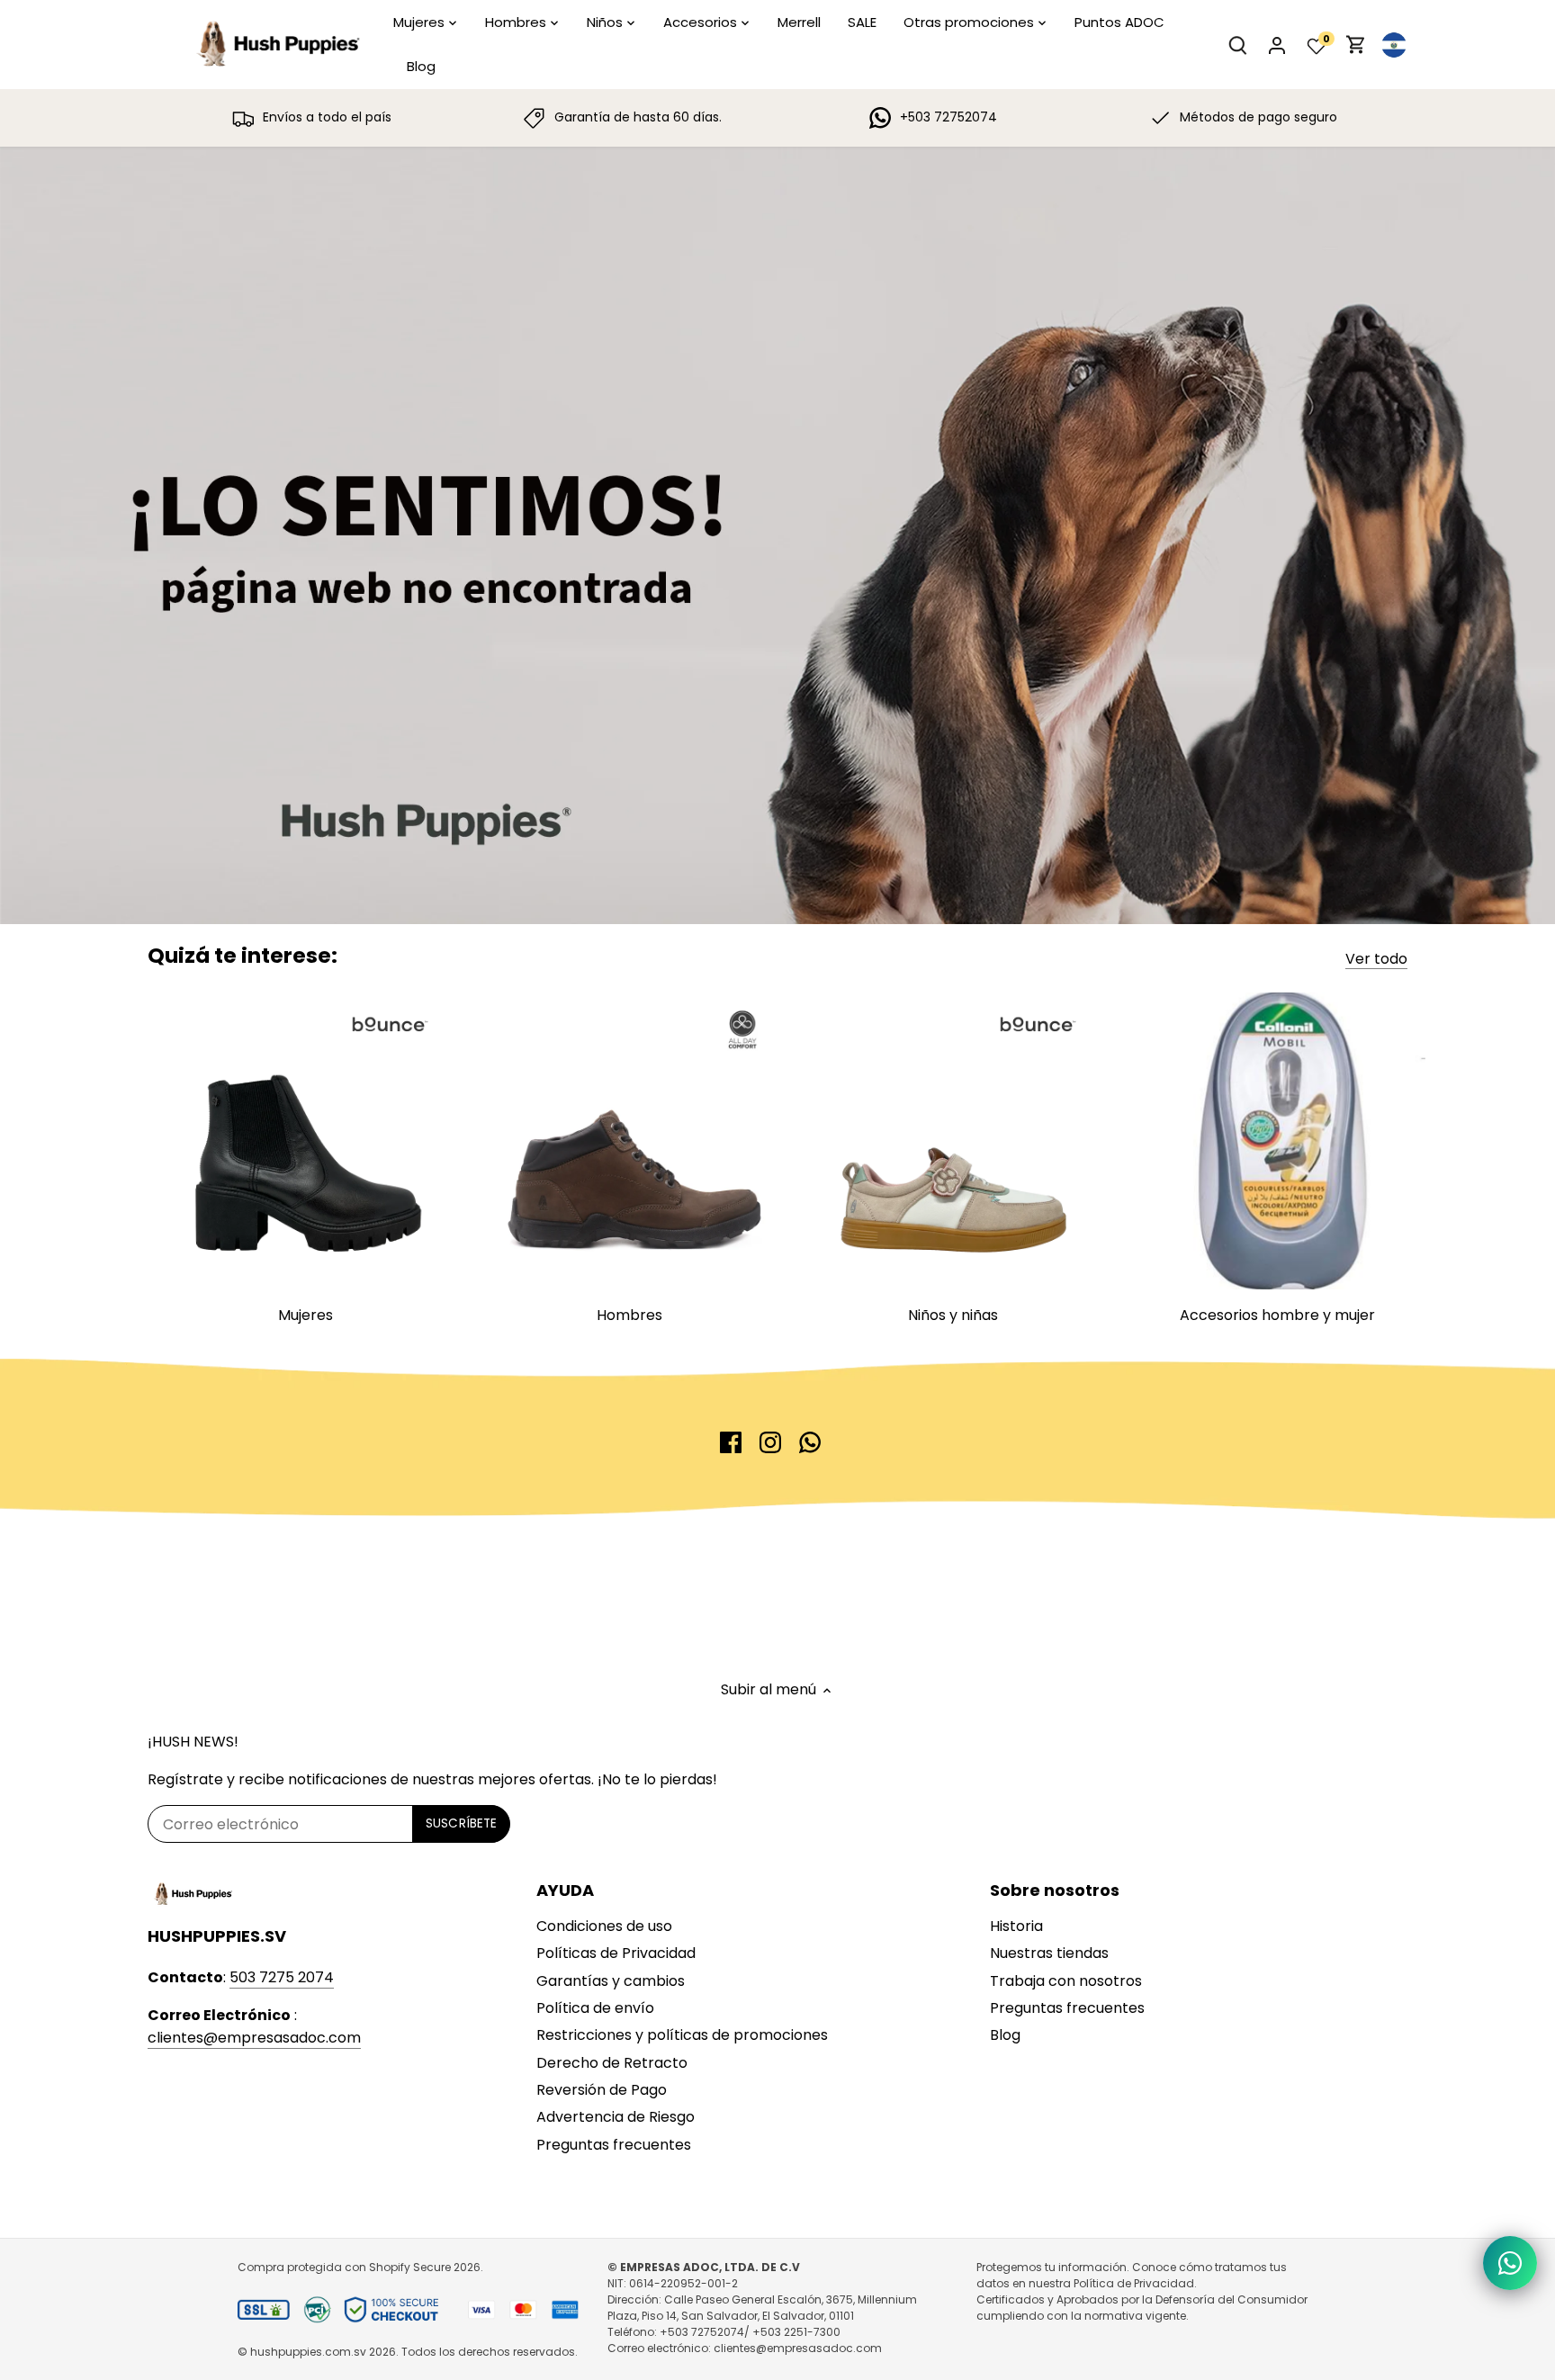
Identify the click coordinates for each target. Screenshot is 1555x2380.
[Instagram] (770, 1442)
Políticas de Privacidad (616, 1953)
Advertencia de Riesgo (616, 2117)
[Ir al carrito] (1356, 45)
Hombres (629, 1315)
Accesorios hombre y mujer (1277, 1315)
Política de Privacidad (1134, 2283)
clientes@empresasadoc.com (254, 2038)
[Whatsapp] (810, 1442)
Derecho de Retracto (612, 2063)
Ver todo (1376, 959)
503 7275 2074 (282, 1977)
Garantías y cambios (611, 1981)
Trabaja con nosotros (1066, 1981)
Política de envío (595, 2008)
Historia (1016, 1926)
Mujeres (306, 1315)
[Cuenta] (1277, 45)
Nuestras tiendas (1049, 1953)
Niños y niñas (953, 1315)
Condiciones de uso (604, 1926)
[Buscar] (1237, 45)
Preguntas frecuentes (614, 2145)
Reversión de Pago (602, 2090)
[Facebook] (731, 1442)
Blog (1005, 2035)
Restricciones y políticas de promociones (682, 2035)
